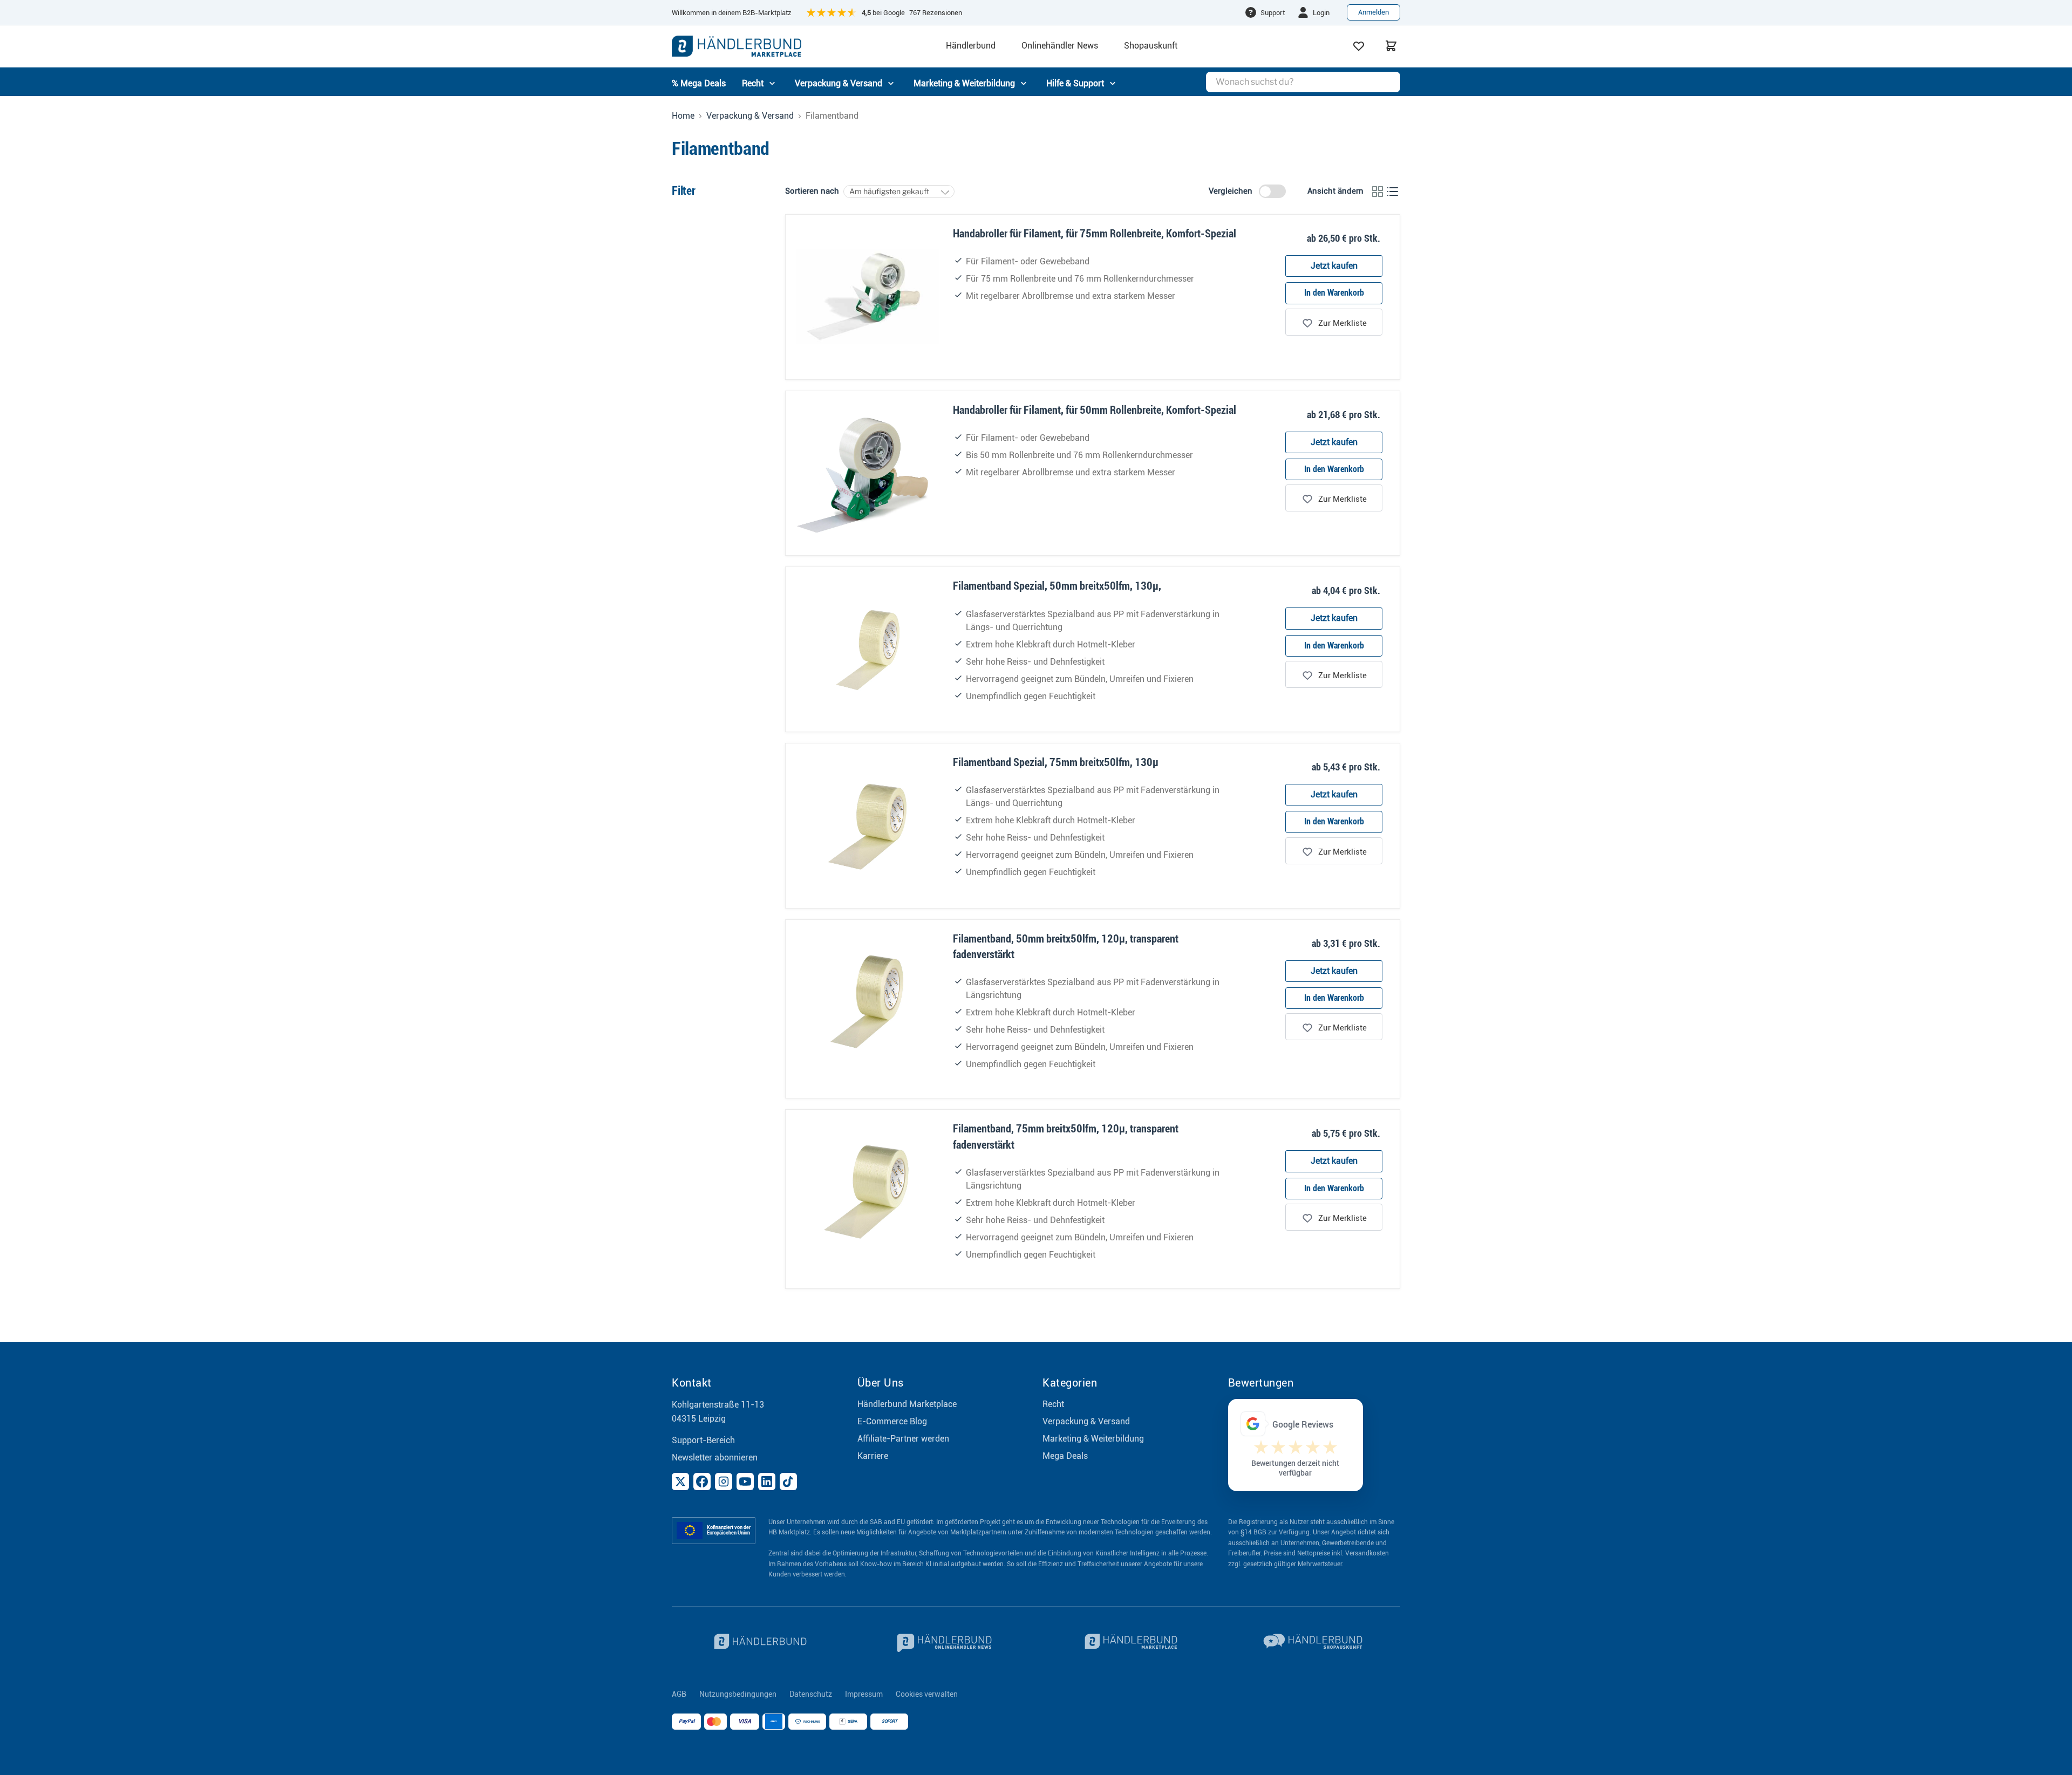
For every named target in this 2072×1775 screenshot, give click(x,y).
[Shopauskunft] (1314, 1643)
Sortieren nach (812, 191)
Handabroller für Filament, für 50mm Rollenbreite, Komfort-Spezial (1095, 410)
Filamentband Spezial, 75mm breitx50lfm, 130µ (1056, 762)
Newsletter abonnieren (715, 1457)
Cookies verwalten (927, 1694)
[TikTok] (788, 1482)
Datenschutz (811, 1694)
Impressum (864, 1694)
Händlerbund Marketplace (907, 1404)
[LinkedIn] (767, 1482)
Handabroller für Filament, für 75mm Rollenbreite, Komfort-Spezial (1095, 234)
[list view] (1393, 192)
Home (683, 116)
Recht (1053, 1404)
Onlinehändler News (1060, 46)
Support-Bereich (703, 1440)
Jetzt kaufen (1334, 266)
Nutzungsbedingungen (738, 1694)
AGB (679, 1694)
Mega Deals (1065, 1456)
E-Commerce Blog (892, 1421)
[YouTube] (745, 1482)
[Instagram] (724, 1482)
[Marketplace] (1129, 1643)
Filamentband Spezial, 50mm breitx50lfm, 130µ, (1057, 586)
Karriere (873, 1456)
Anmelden (1374, 12)
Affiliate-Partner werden (903, 1439)
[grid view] (1378, 192)
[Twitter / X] (680, 1482)
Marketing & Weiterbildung (1093, 1439)
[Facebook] (702, 1482)
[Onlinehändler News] (944, 1643)
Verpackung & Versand (750, 116)
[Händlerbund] (758, 1643)
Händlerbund (971, 46)
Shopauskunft (1151, 46)
